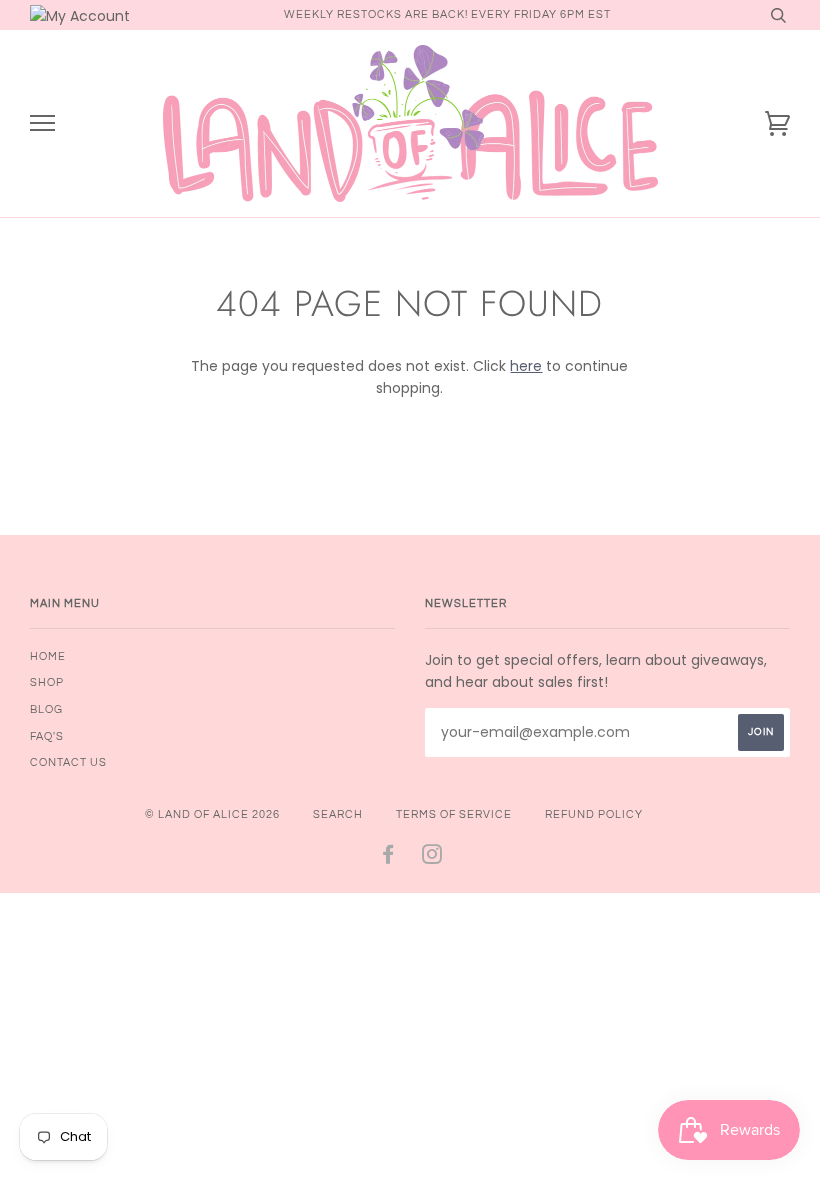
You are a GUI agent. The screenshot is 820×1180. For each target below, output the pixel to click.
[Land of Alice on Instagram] (432, 858)
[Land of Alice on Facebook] (388, 858)
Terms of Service (454, 814)
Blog (46, 709)
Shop (47, 682)
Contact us (68, 762)
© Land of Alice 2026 (212, 814)
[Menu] (42, 123)
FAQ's (47, 736)
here (526, 366)
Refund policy (594, 814)
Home (48, 656)
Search (338, 814)
